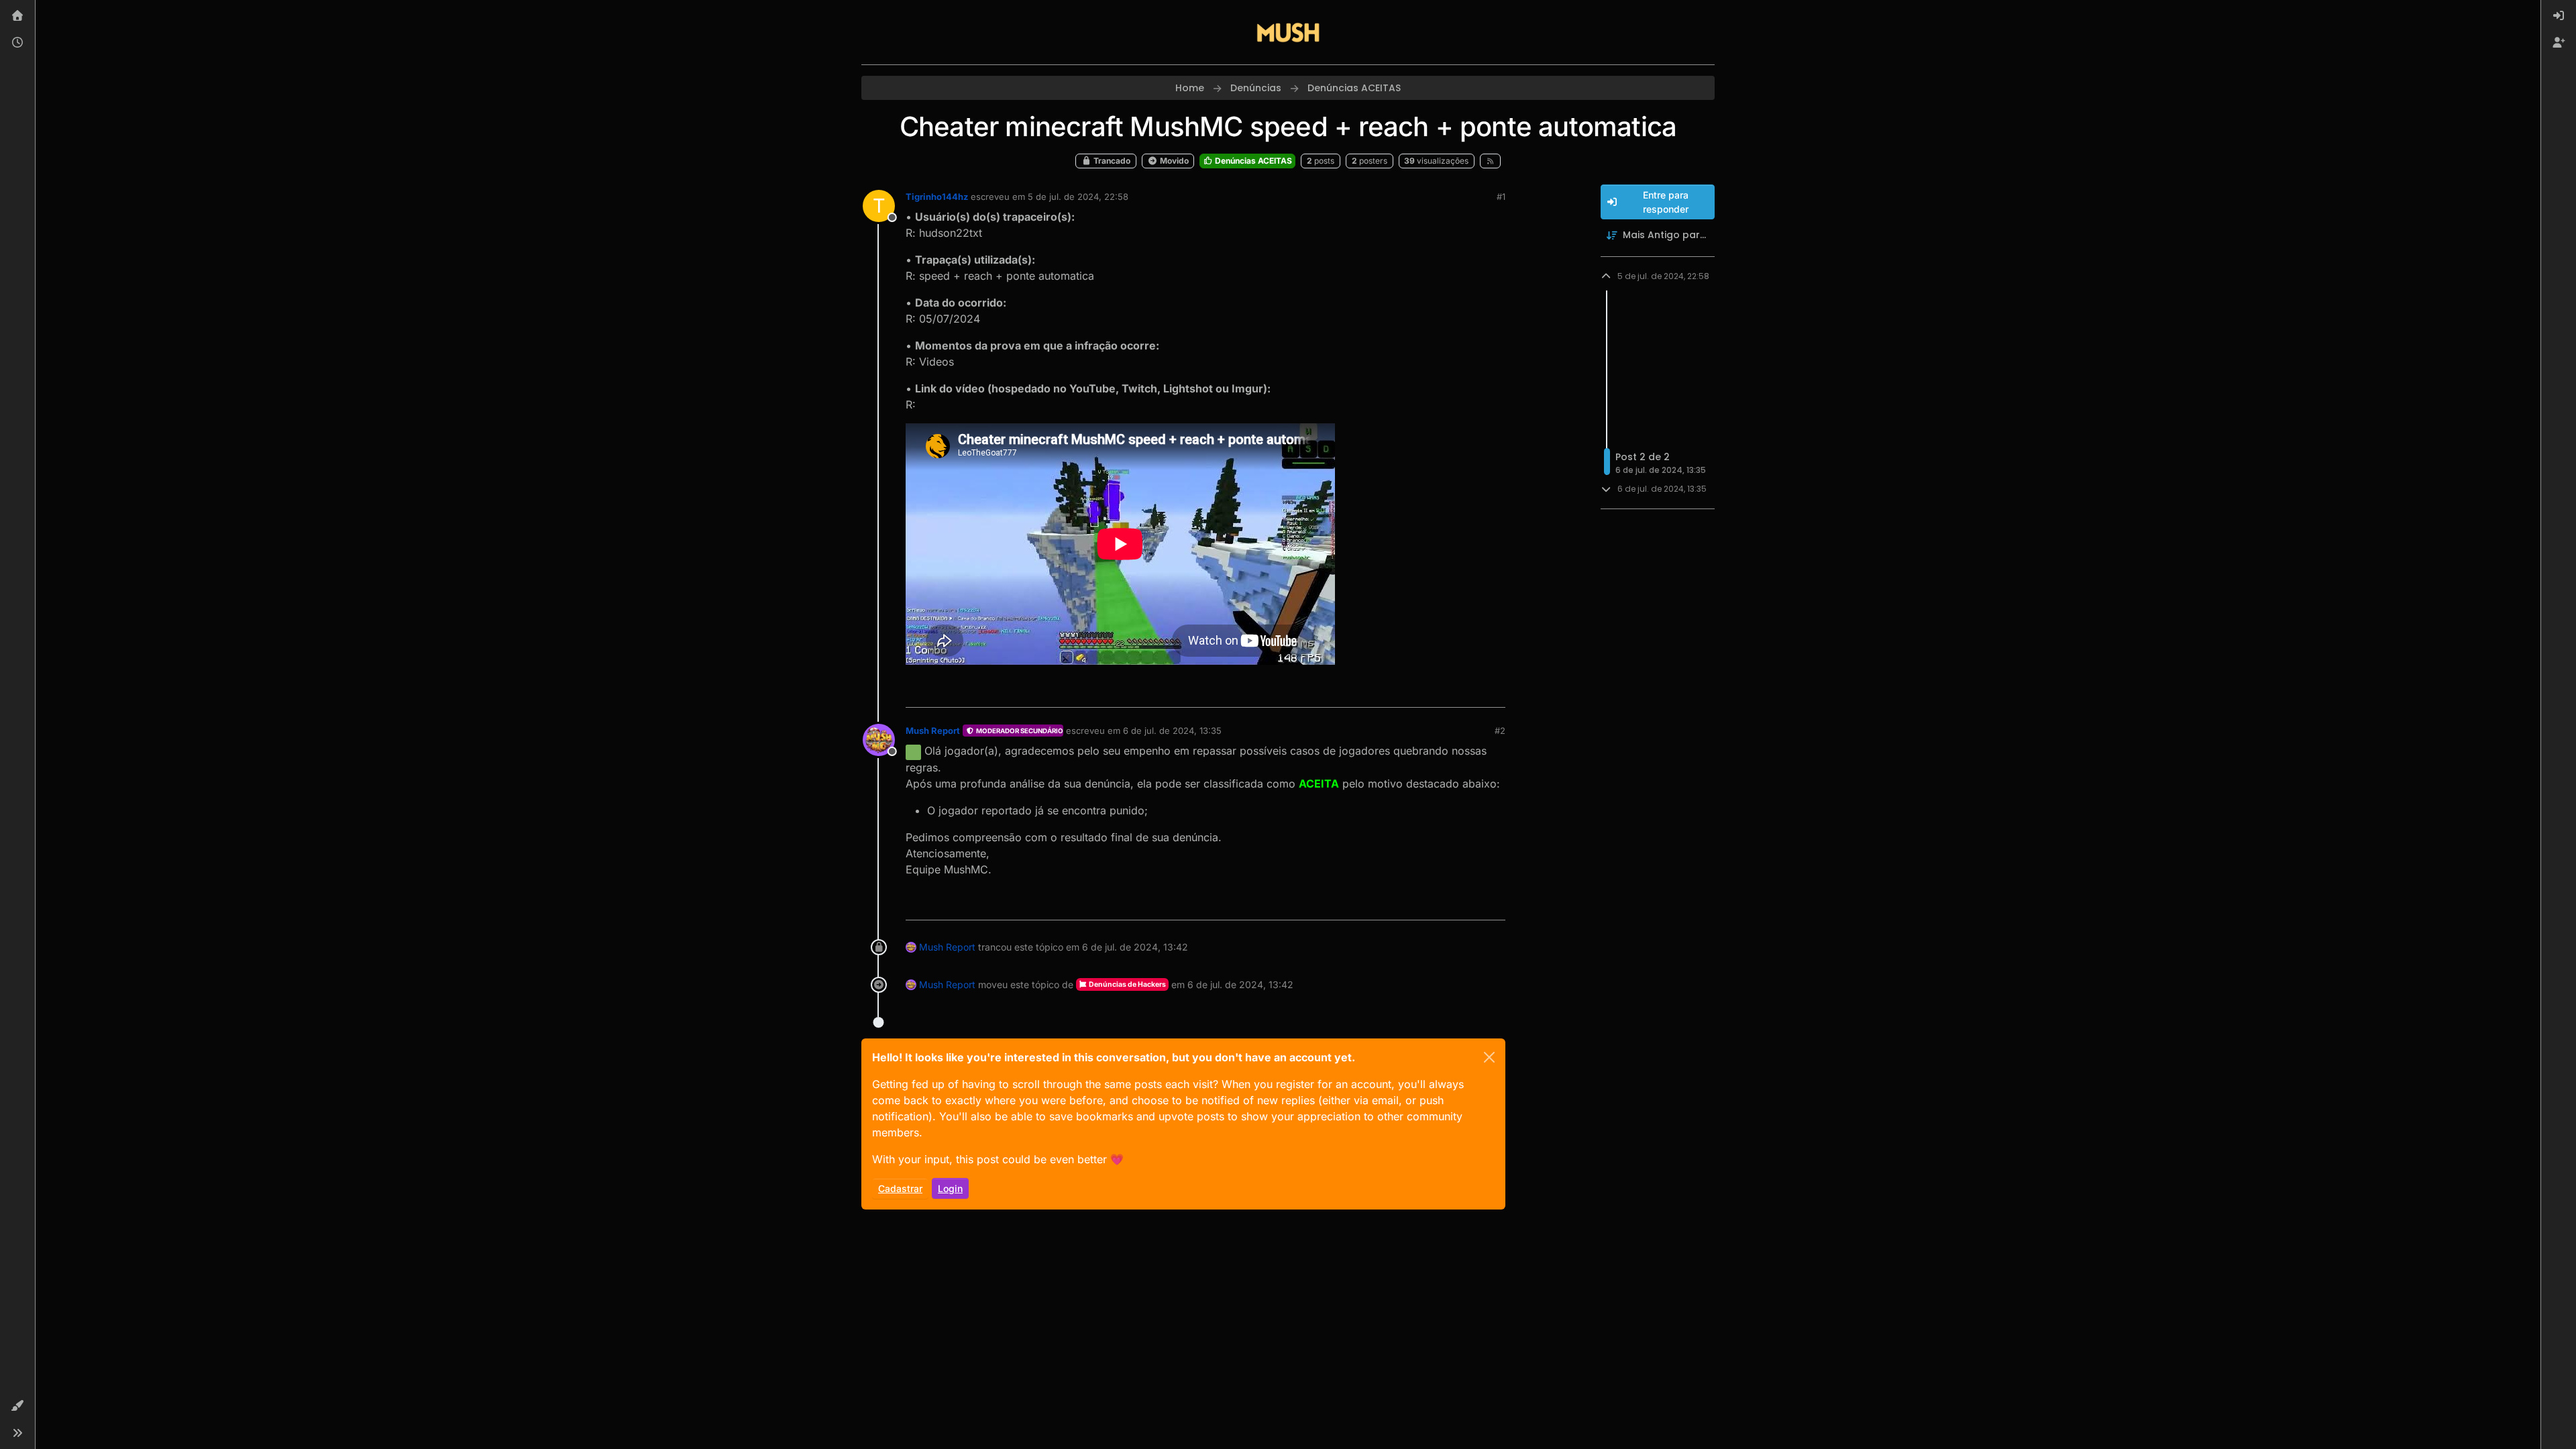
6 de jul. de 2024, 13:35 (1172, 731)
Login (950, 1188)
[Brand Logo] (1288, 32)
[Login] (2559, 16)
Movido (1173, 161)
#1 (1501, 197)
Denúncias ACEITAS (1252, 161)
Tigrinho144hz (937, 197)
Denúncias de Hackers (1127, 984)
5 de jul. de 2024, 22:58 (1078, 197)
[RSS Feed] (1490, 161)
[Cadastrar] (2559, 43)
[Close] (1489, 1057)
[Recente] (17, 43)
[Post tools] (1494, 691)
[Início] (17, 16)
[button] (17, 1406)
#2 (1500, 731)
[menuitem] (2559, 16)
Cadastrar (900, 1188)
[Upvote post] (1446, 691)
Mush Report (933, 731)
